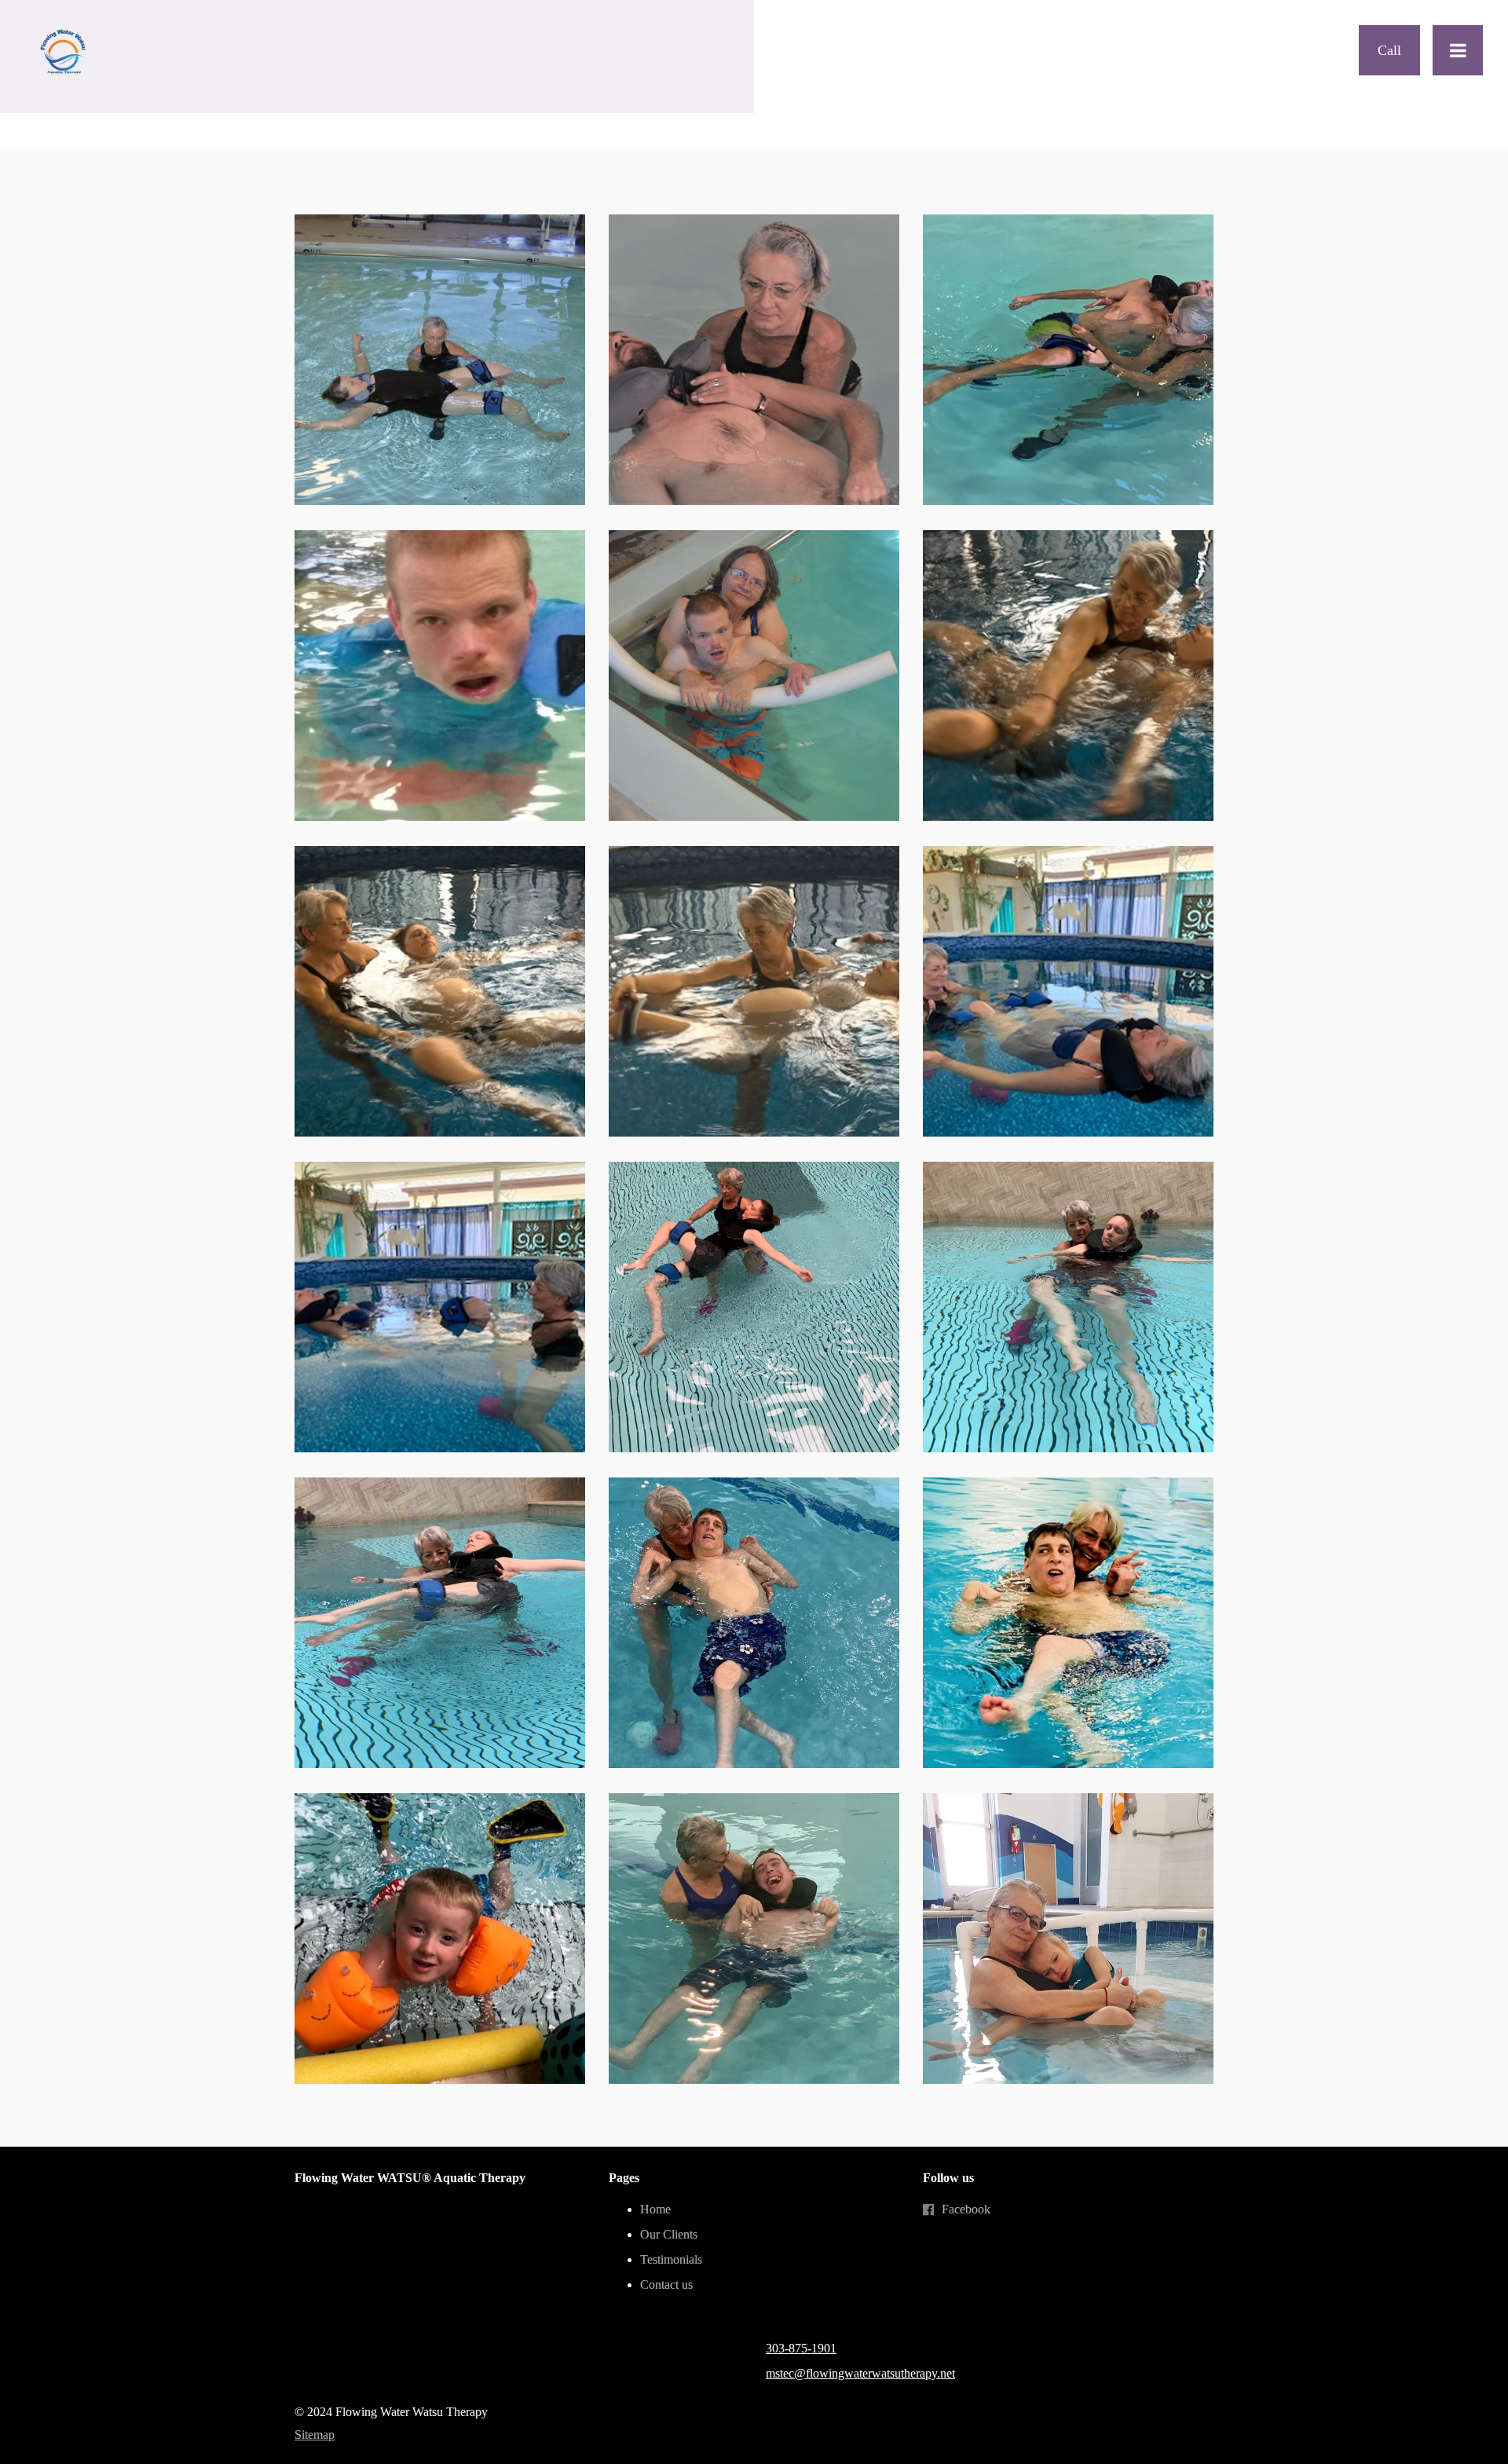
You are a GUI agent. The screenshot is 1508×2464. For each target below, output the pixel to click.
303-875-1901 (801, 2348)
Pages (624, 2178)
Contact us (666, 2285)
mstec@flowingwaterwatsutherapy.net (860, 2373)
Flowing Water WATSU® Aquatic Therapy (410, 2178)
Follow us (948, 2178)
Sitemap (315, 2435)
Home (655, 2209)
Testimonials (671, 2259)
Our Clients (669, 2234)
